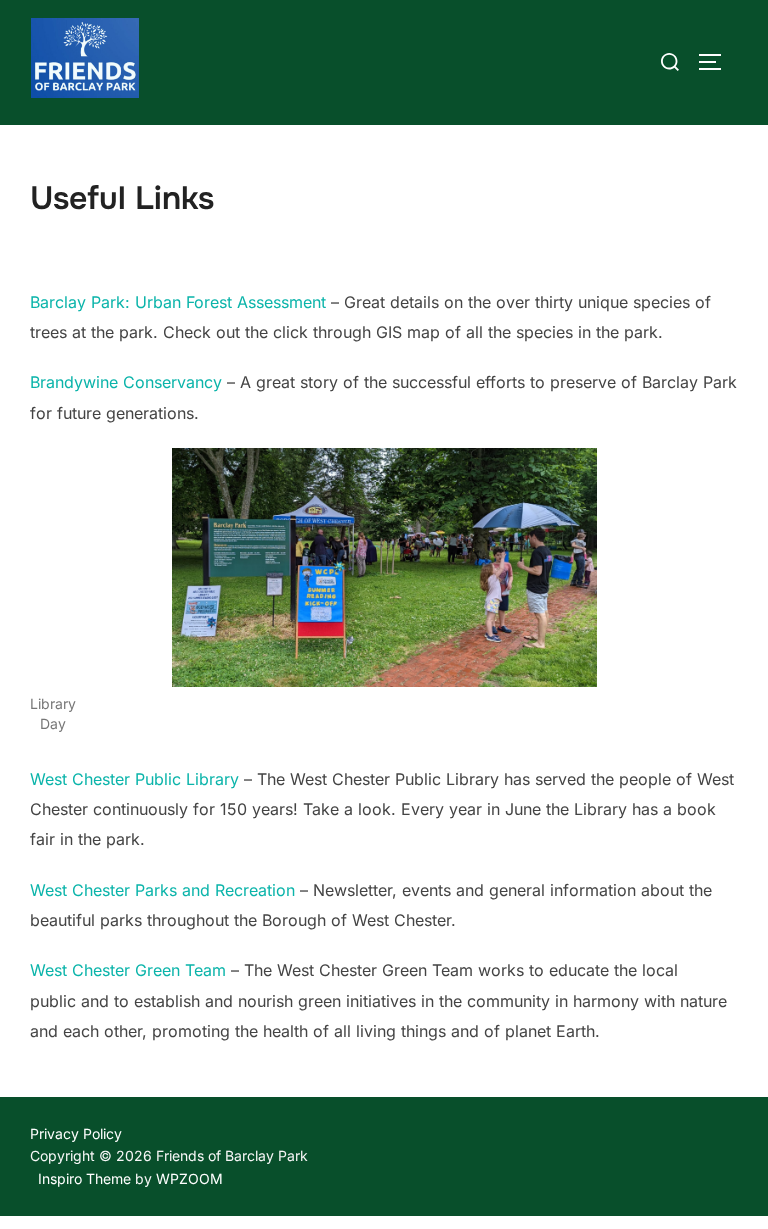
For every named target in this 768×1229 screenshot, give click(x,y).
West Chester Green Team (128, 970)
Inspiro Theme (84, 1178)
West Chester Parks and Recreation (162, 890)
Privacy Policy (76, 1133)
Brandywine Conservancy (126, 382)
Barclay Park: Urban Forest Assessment (178, 302)
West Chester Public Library (137, 779)
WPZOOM (189, 1178)
